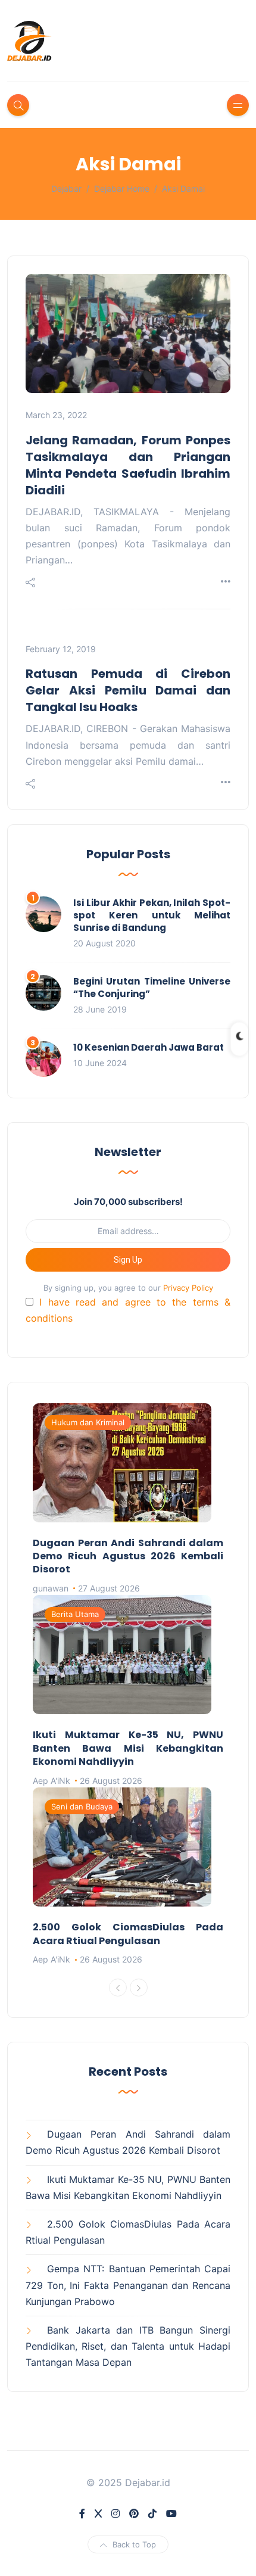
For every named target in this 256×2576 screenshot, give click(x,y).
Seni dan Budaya (82, 1806)
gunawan (51, 1588)
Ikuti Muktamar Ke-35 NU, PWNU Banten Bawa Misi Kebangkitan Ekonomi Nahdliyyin (128, 1748)
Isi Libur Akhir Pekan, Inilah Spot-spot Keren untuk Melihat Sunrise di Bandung (152, 915)
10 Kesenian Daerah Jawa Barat (149, 1047)
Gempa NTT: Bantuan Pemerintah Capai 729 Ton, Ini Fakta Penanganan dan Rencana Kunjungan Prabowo (128, 2285)
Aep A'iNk (51, 1781)
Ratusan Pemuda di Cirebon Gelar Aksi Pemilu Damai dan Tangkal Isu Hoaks (128, 690)
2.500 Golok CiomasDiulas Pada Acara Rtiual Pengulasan (128, 1934)
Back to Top (134, 2544)
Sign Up (128, 1260)
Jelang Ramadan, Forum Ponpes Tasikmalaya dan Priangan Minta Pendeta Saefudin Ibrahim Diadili (128, 465)
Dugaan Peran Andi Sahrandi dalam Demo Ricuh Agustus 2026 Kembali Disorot (128, 1556)
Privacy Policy (188, 1288)
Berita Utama (75, 1614)
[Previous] (118, 1988)
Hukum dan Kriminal (88, 1422)
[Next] (139, 1988)
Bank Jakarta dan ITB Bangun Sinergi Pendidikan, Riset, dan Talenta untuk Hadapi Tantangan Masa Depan (128, 2346)
